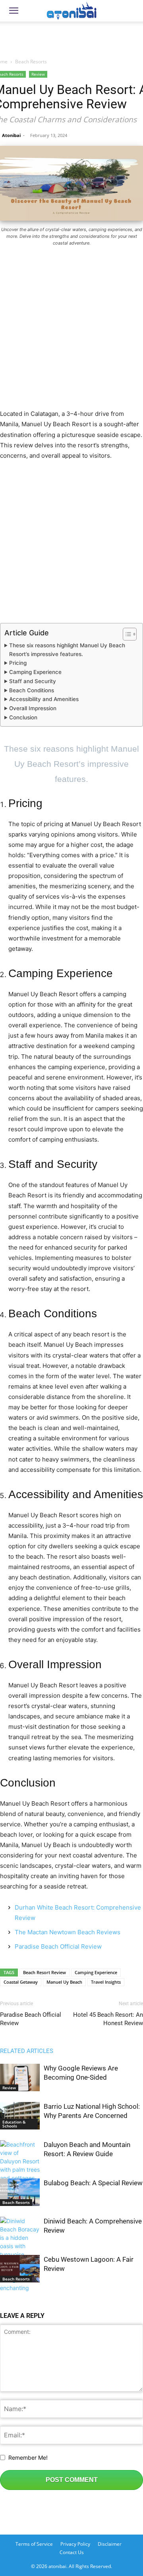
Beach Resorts (31, 62)
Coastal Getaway (21, 1982)
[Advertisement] (71, 37)
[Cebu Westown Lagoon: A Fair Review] (20, 2269)
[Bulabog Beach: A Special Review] (20, 2192)
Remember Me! (28, 2457)
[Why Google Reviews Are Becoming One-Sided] (20, 2077)
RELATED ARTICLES (27, 2051)
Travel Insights (106, 1982)
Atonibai (11, 135)
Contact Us (72, 2552)
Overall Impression (33, 708)
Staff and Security (33, 681)
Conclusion (23, 717)
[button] (14, 11)
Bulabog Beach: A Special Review (93, 2183)
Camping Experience (35, 672)
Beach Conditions (32, 690)
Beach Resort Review (44, 1972)
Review (38, 74)
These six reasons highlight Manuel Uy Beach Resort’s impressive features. (67, 650)
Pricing (18, 663)
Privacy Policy (75, 2544)
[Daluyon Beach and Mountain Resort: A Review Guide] (20, 2170)
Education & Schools (14, 2124)
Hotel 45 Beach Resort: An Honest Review (108, 2019)
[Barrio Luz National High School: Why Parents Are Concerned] (20, 2116)
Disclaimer (110, 2544)
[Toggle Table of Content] (126, 634)
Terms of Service (34, 2544)
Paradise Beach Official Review (58, 1946)
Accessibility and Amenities (44, 699)
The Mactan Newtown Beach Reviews (68, 1932)
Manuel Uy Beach (64, 1982)
